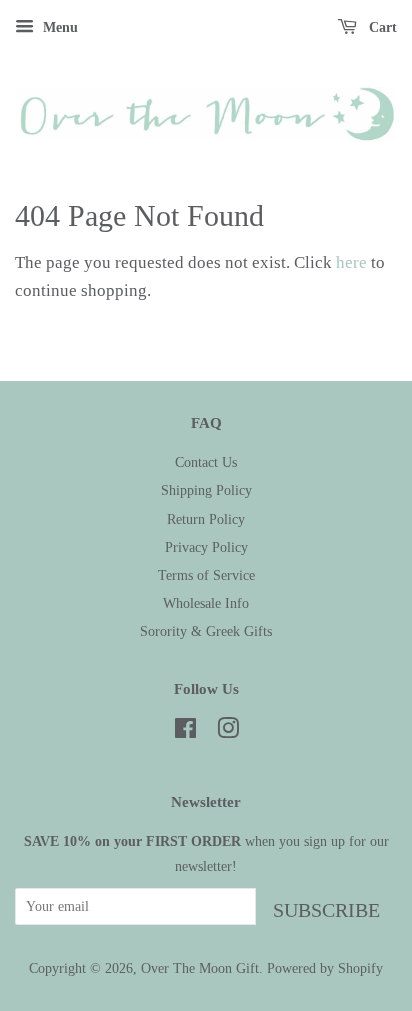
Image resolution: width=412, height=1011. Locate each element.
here (351, 262)
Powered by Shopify (325, 968)
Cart (381, 27)
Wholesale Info (206, 603)
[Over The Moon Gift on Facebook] (185, 732)
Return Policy (206, 519)
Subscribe (326, 910)
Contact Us (206, 462)
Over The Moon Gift (200, 968)
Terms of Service (206, 575)
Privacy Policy (206, 547)
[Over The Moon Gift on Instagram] (228, 732)
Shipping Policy (206, 490)
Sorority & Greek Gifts (206, 631)
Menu (58, 27)
